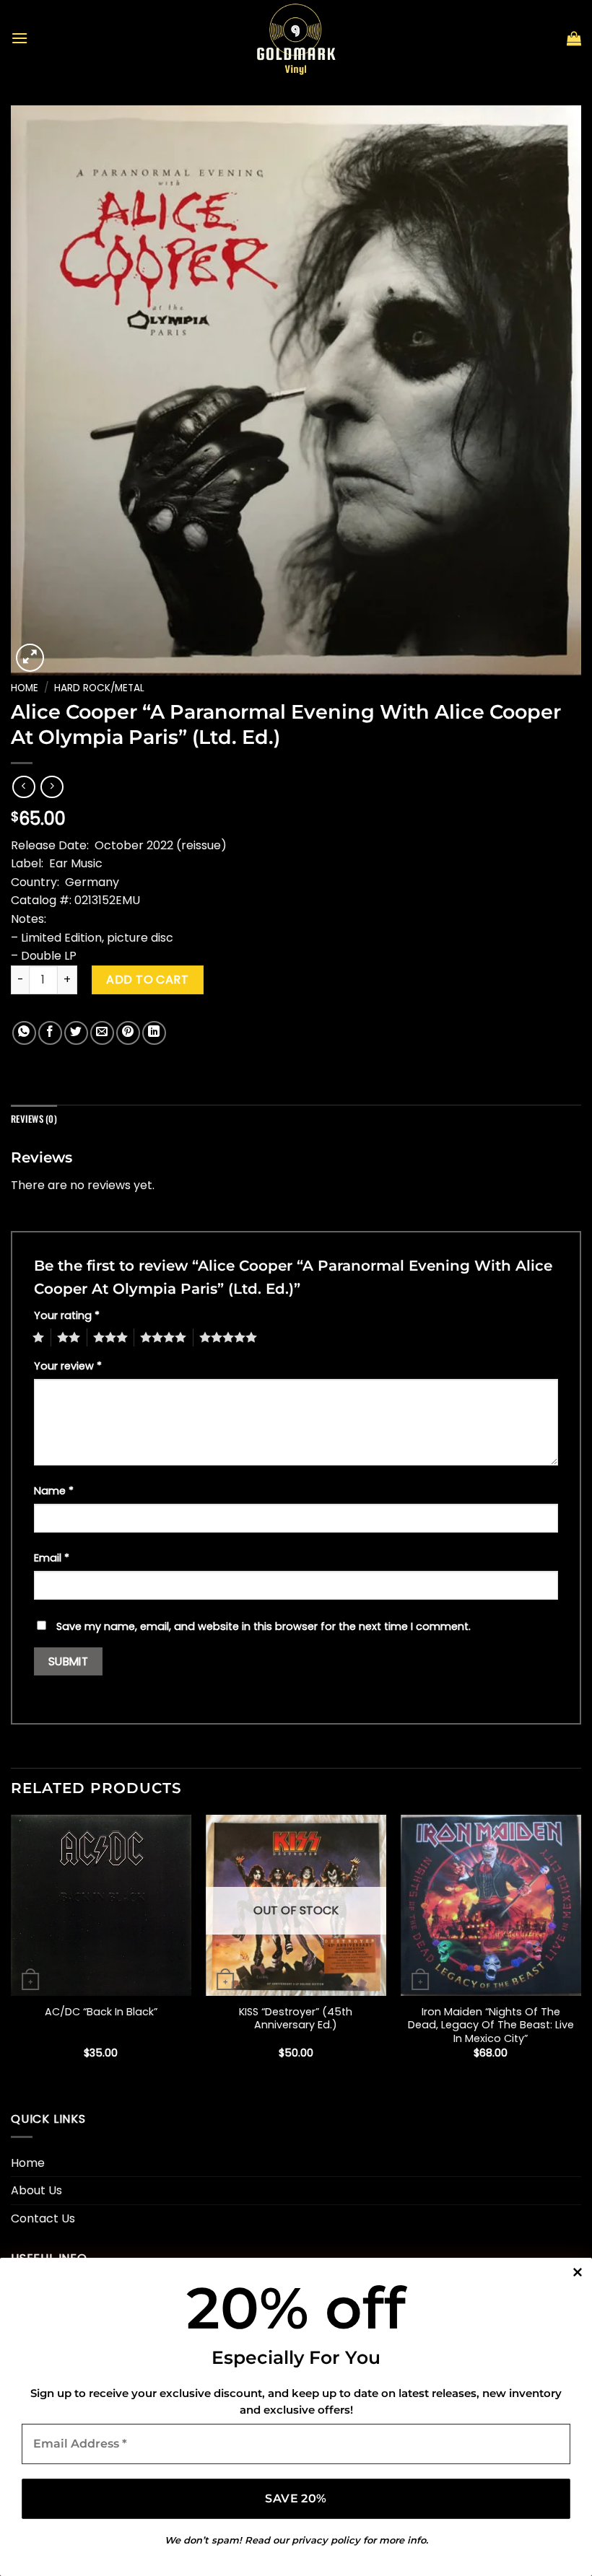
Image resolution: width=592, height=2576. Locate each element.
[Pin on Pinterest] (128, 1033)
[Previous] (12, 1949)
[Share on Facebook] (50, 1033)
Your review (68, 1366)
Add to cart (147, 980)
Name (54, 1491)
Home (25, 688)
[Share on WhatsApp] (24, 1033)
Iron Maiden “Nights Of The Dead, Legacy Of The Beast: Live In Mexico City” (491, 2025)
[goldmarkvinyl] (296, 38)
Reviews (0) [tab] (34, 1119)
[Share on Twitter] (76, 1033)
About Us (36, 2190)
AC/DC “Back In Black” (101, 2012)
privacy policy (326, 2540)
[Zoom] (30, 658)
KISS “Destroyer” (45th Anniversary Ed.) (296, 2019)
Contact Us (43, 2218)
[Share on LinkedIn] (154, 1033)
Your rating (67, 1315)
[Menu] (19, 38)
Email (52, 1558)
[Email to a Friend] (102, 1033)
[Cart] (574, 38)
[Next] (580, 1949)
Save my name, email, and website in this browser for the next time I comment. (264, 1626)
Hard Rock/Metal (99, 688)
